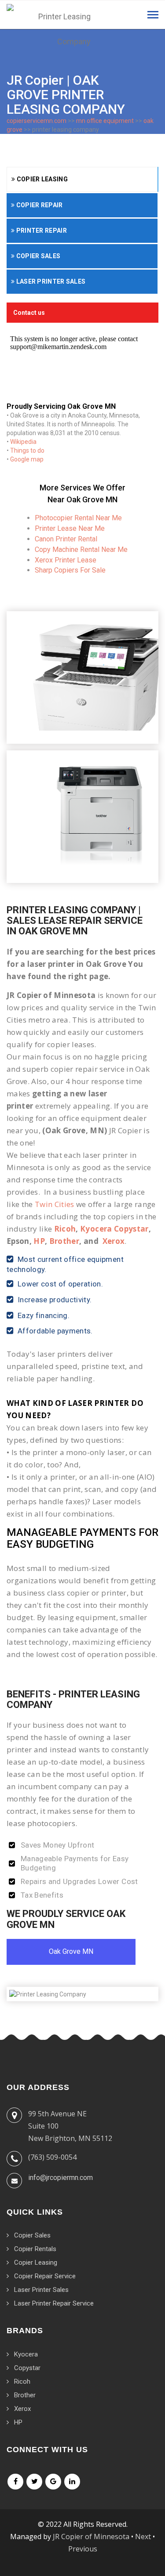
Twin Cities (55, 1204)
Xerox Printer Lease (66, 560)
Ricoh (65, 1229)
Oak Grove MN (71, 1951)
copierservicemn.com (37, 121)
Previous (83, 2549)
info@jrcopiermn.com (60, 2178)
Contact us (29, 313)
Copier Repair (38, 205)
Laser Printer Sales (50, 281)
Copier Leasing (41, 179)
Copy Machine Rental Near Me (81, 549)
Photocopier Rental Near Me (78, 518)
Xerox (114, 1241)
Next (143, 2536)
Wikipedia (23, 442)
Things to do (27, 450)
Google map (27, 459)
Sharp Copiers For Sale (70, 570)
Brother (64, 1241)
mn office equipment (105, 121)
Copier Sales (37, 256)
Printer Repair (41, 231)
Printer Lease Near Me (70, 528)
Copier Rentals (35, 2249)
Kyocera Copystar (114, 1229)
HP (39, 1241)
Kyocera (26, 2354)
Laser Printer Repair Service (54, 2303)
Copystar (27, 2368)
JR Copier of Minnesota (91, 2536)
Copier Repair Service (45, 2276)
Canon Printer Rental (66, 539)
